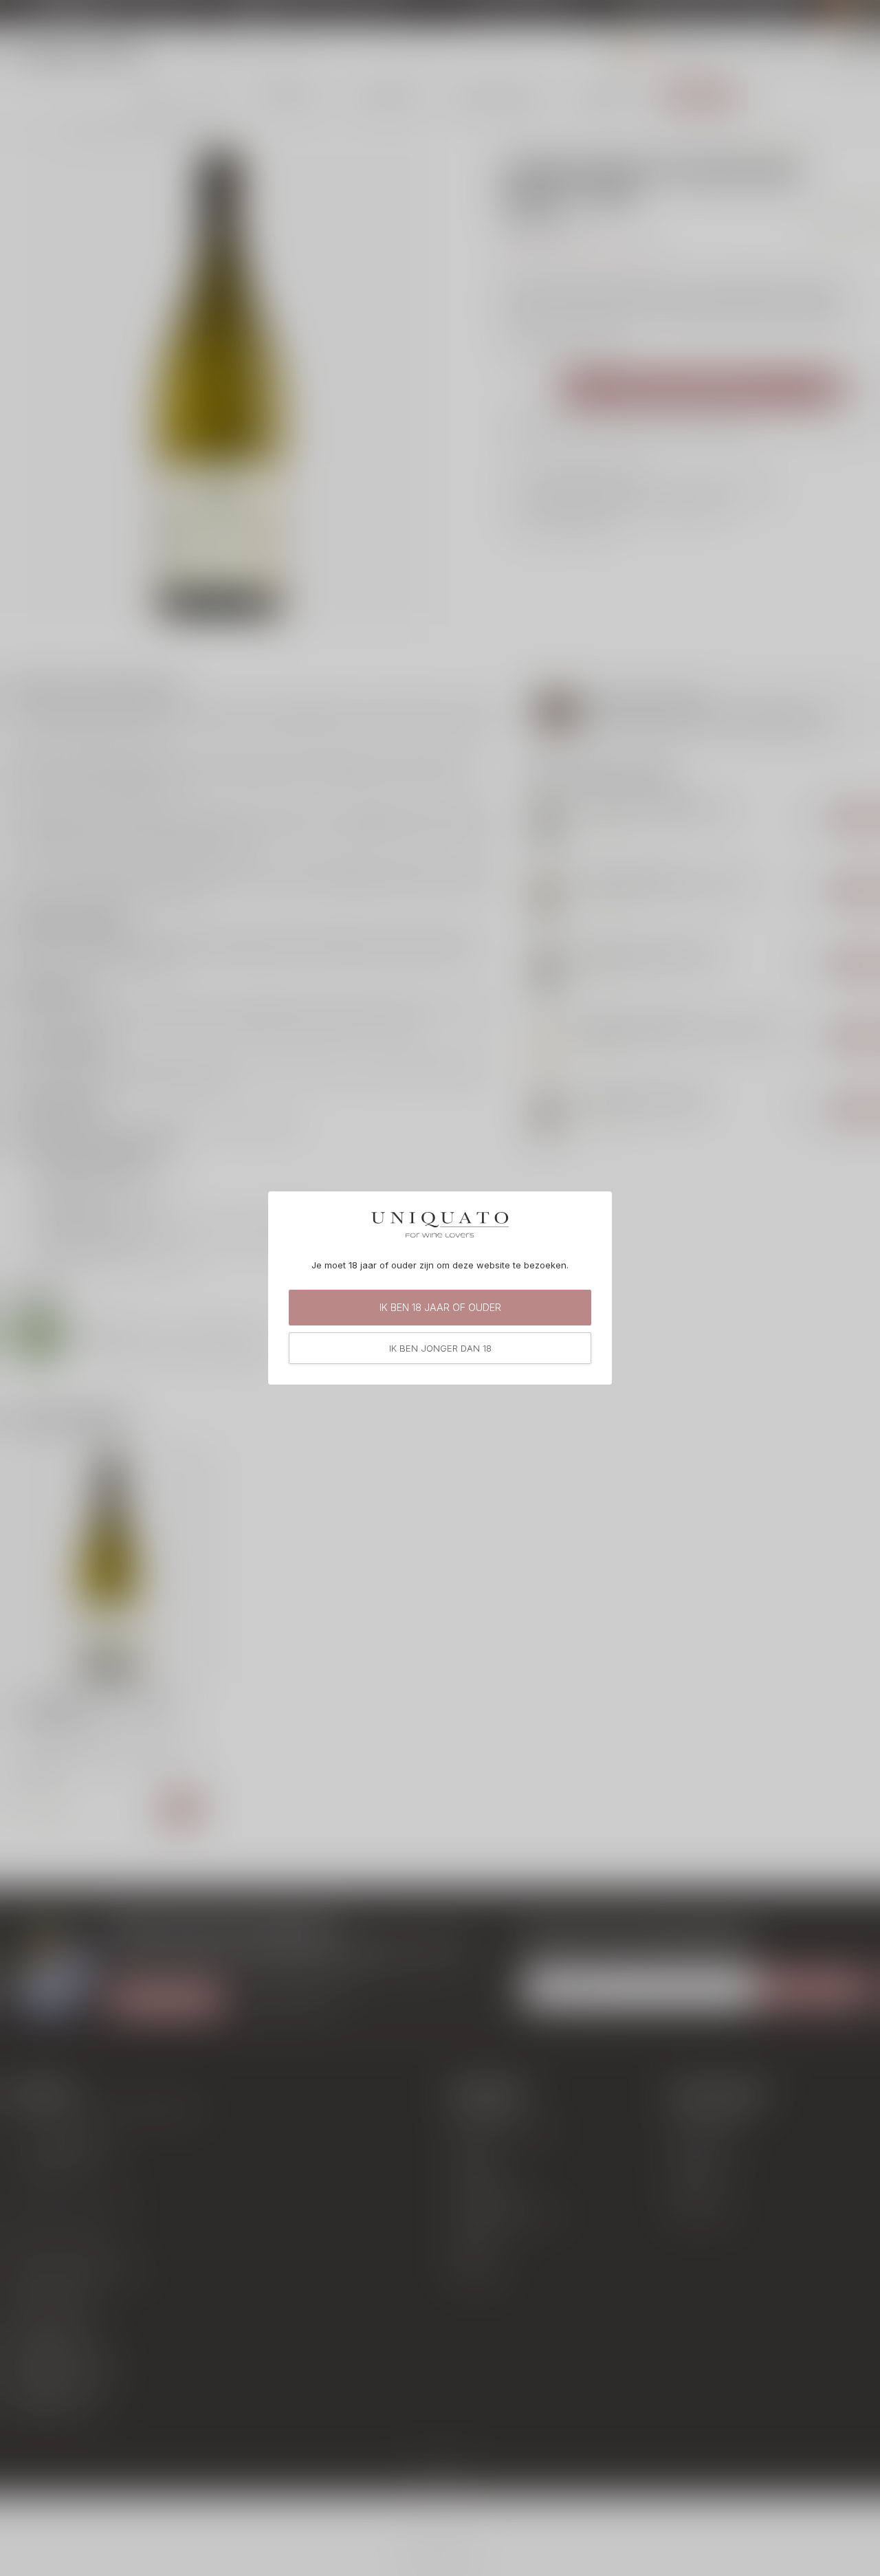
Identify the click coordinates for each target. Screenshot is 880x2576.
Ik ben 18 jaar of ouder (440, 1307)
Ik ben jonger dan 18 (440, 1348)
